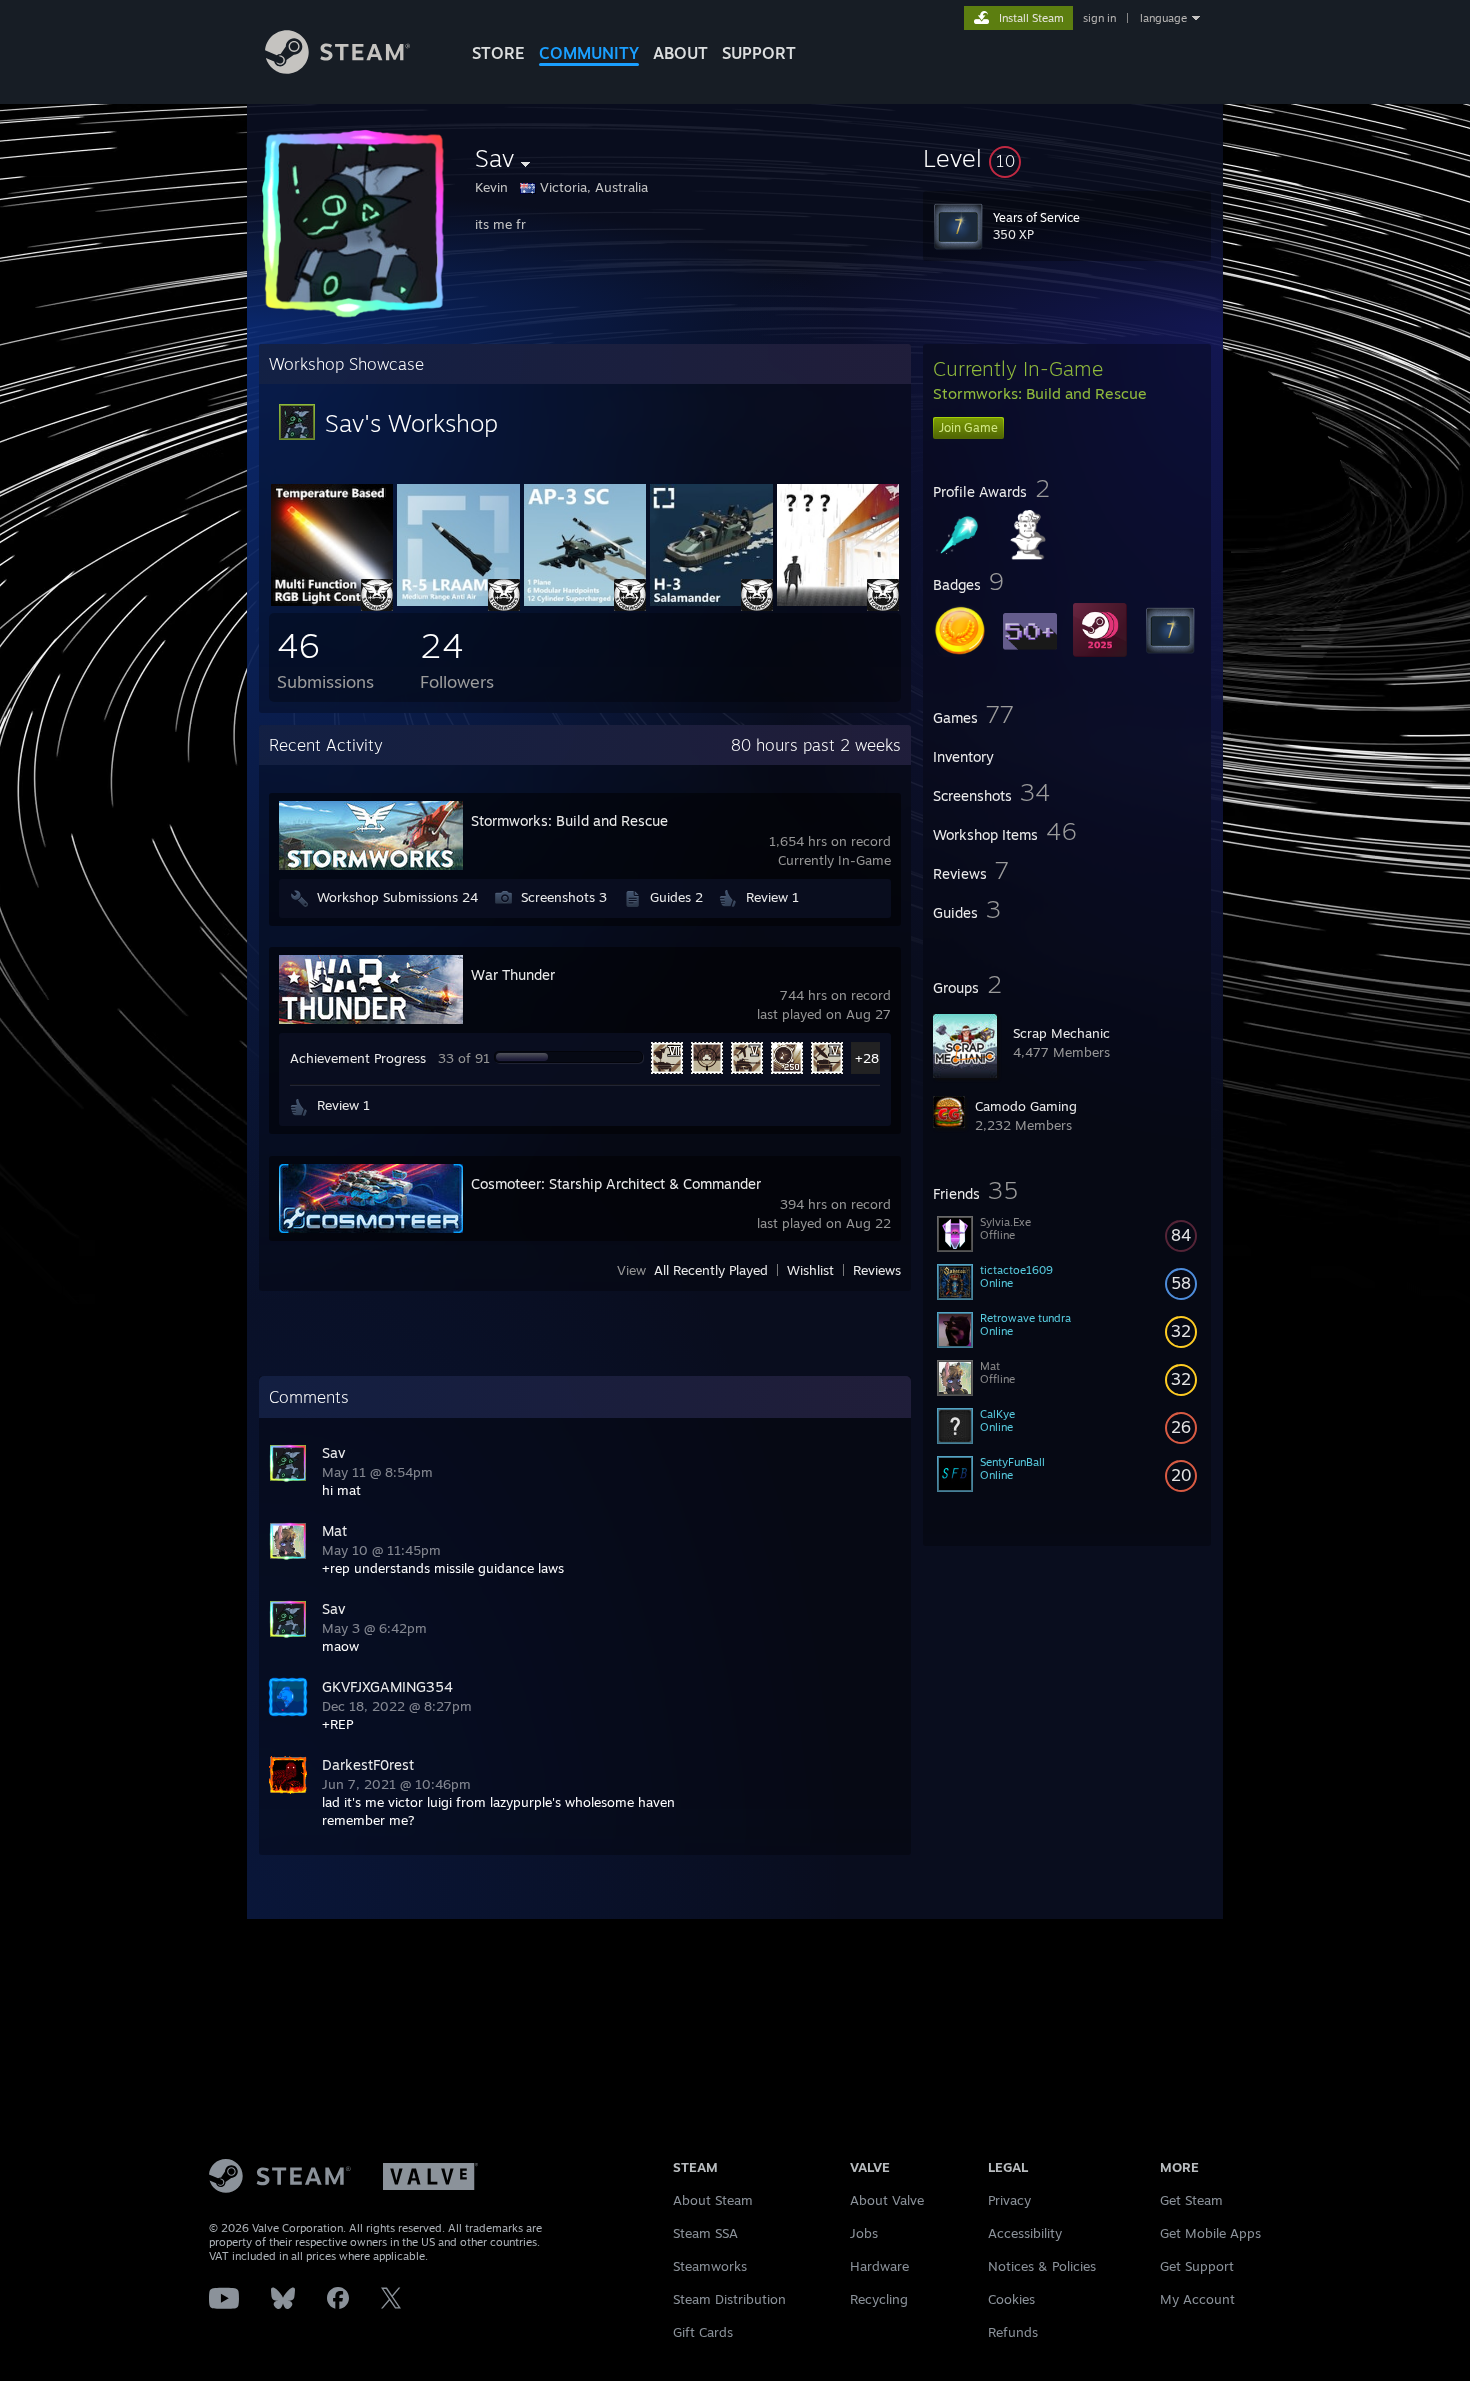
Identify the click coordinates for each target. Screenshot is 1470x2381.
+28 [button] (867, 1058)
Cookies (1011, 2299)
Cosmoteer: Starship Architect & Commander (616, 1183)
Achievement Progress (358, 1058)
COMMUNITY (589, 53)
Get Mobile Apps (1210, 2233)
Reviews (877, 1271)
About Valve (887, 2200)
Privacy (1009, 2200)
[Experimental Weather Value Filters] (838, 601)
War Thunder (513, 974)
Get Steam (1191, 2200)
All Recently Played (711, 1271)
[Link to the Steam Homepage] (337, 68)
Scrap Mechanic (1061, 1033)
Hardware (879, 2266)
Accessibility (1025, 2233)
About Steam (713, 2200)
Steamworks (710, 2266)
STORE (498, 53)
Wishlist (810, 1271)
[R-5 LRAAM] (458, 601)
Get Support (1197, 2266)
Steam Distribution (729, 2299)
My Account (1197, 2299)
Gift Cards (703, 2332)
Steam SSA (705, 2233)
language (1163, 18)
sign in (1099, 18)
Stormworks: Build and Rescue (569, 820)
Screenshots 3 (564, 897)
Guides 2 (676, 897)
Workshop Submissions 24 (397, 897)
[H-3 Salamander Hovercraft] (711, 601)
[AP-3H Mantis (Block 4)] (585, 601)
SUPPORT (759, 53)
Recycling (879, 2299)
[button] (1067, 158)
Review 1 (772, 897)
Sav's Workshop (411, 423)
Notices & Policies (1042, 2266)
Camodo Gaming (1026, 1106)
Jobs (864, 2233)
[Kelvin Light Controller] (332, 601)
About (680, 53)
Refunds (1013, 2332)
